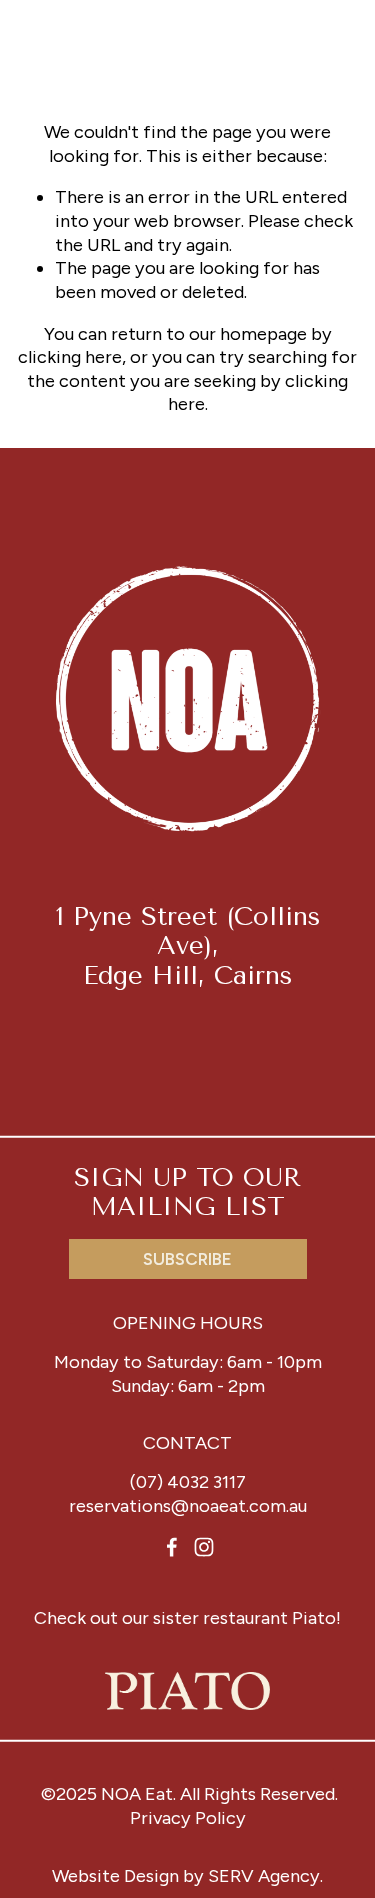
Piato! (316, 1618)
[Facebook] (172, 1547)
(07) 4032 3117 (188, 1482)
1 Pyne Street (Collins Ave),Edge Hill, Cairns (188, 946)
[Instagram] (204, 1547)
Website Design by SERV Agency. (187, 1876)
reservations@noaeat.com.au (188, 1506)
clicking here (70, 357)
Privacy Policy (188, 1818)
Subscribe (187, 1259)
